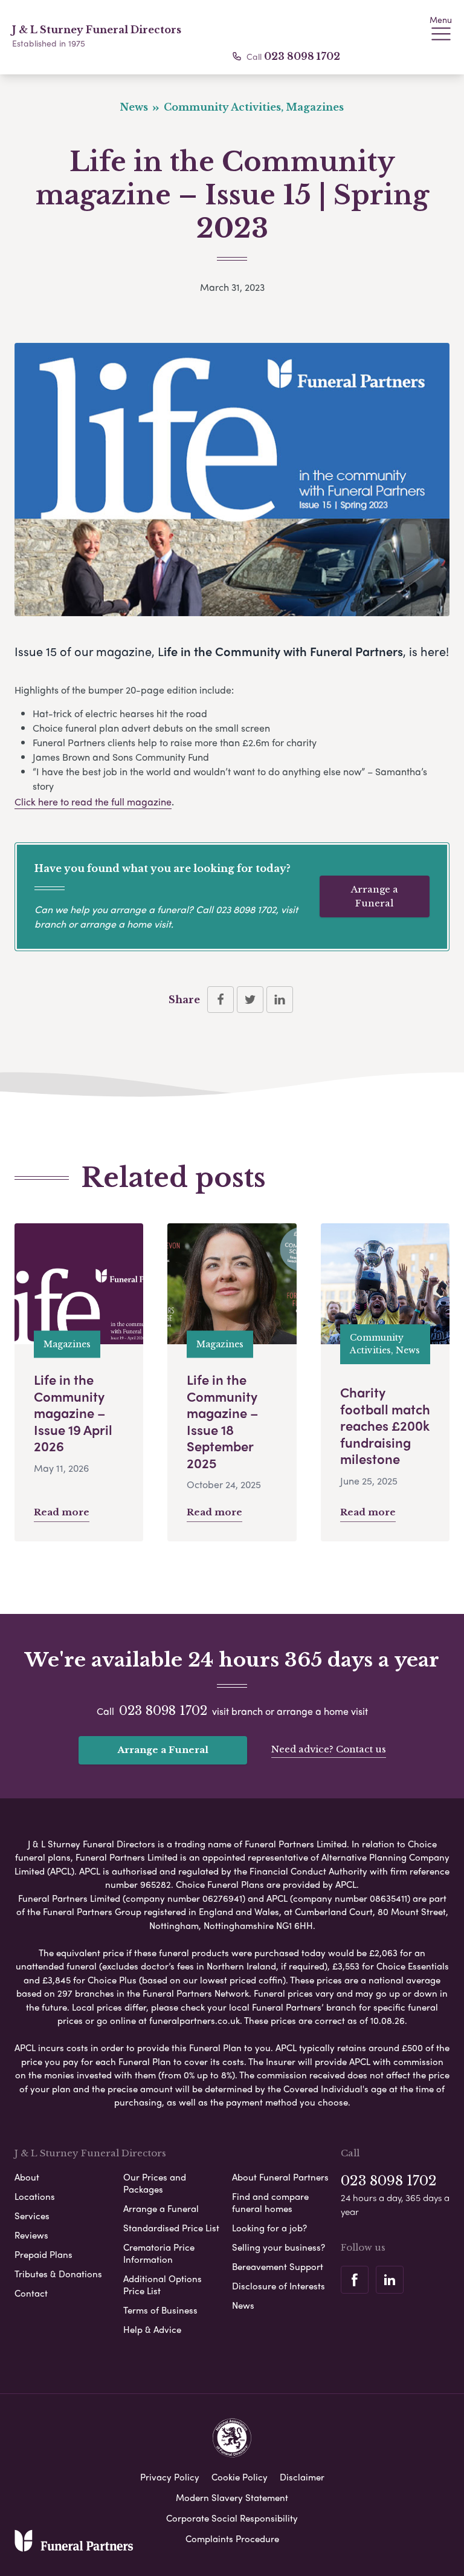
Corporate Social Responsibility (232, 2518)
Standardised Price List (171, 2228)
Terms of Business (160, 2310)
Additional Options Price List (163, 2285)
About (27, 2177)
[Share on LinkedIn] (280, 1000)
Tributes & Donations (58, 2274)
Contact (31, 2293)
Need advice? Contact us (329, 1749)
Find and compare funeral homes (270, 2202)
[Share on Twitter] (250, 1000)
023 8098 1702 (302, 56)
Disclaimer (302, 2477)
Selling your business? (279, 2247)
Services (32, 2216)
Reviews (31, 2235)
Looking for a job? (269, 2228)
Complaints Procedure (232, 2539)
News (243, 2305)
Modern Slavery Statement (232, 2497)
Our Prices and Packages (155, 2183)
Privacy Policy (170, 2477)
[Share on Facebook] (221, 1000)
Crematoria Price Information (159, 2253)
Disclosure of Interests (279, 2286)
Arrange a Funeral (375, 896)
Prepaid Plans (43, 2254)
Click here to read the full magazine (93, 802)
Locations (35, 2196)
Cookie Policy (240, 2477)
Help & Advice (152, 2329)
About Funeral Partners (280, 2177)
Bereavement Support (278, 2266)
